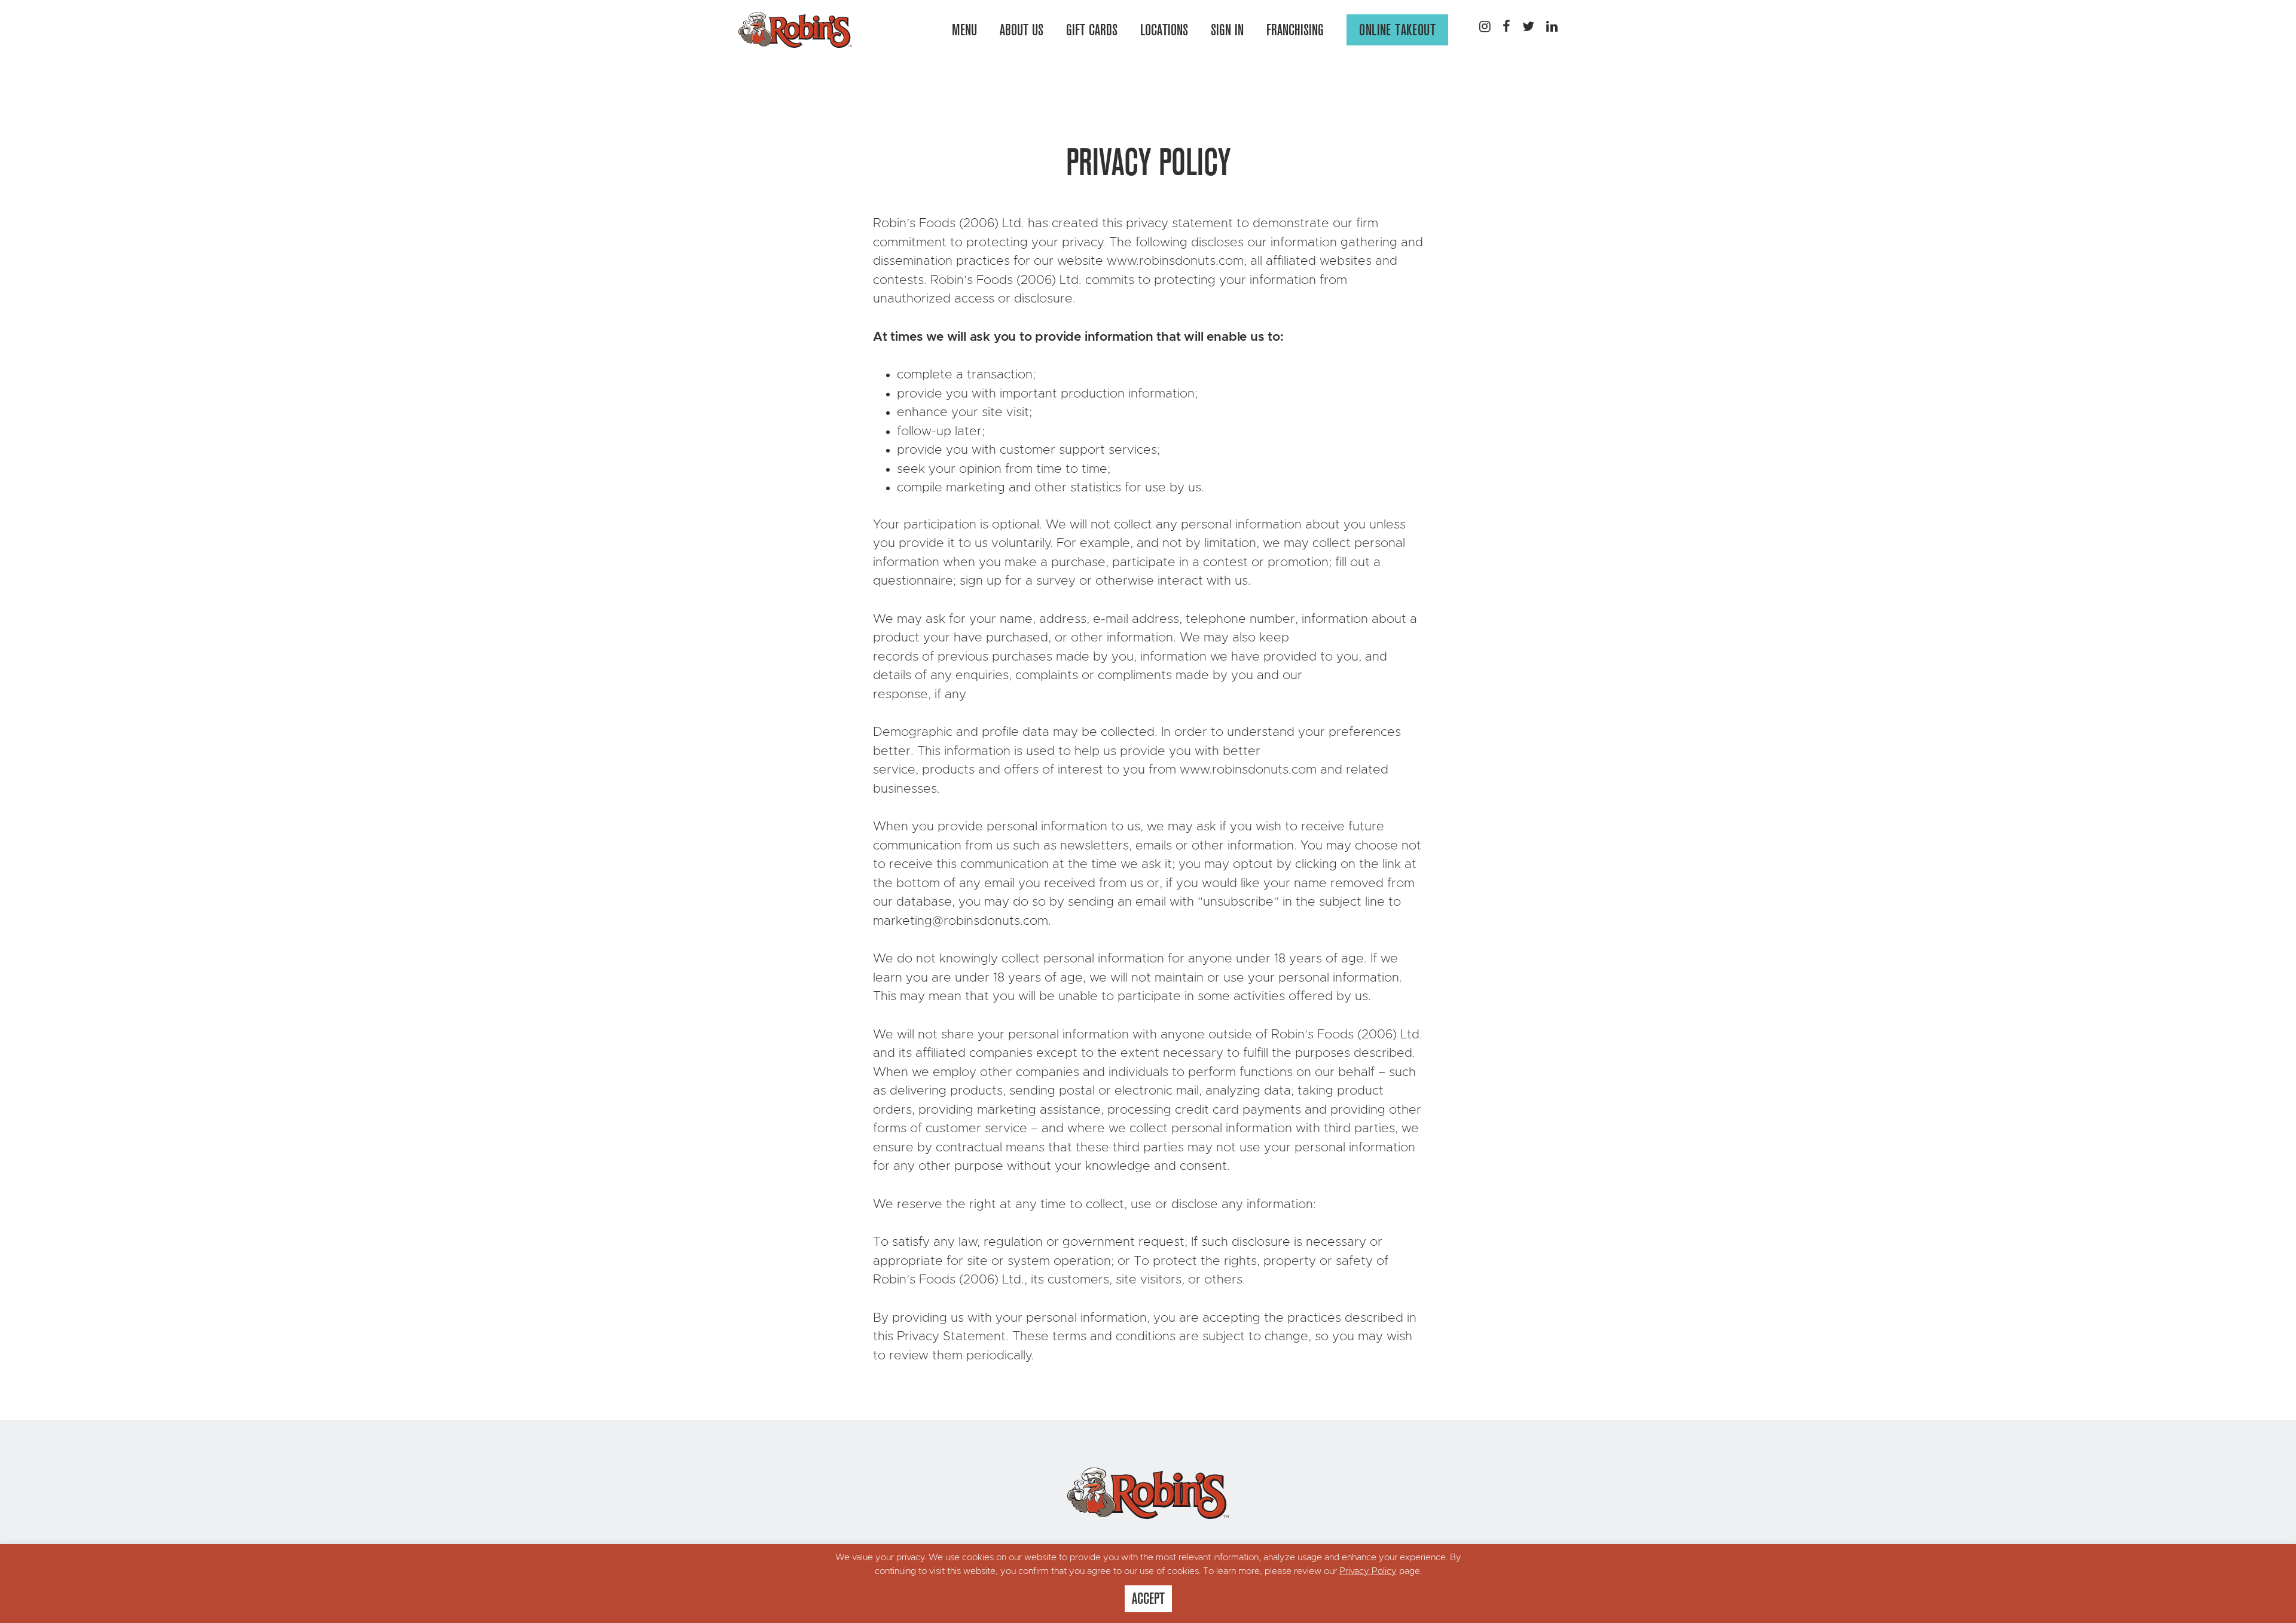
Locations (1164, 30)
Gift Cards (1092, 30)
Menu (964, 30)
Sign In (1227, 30)
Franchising (1295, 30)
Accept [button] (1148, 1598)
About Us (1022, 30)
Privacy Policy (1368, 1571)
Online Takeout (1397, 30)
